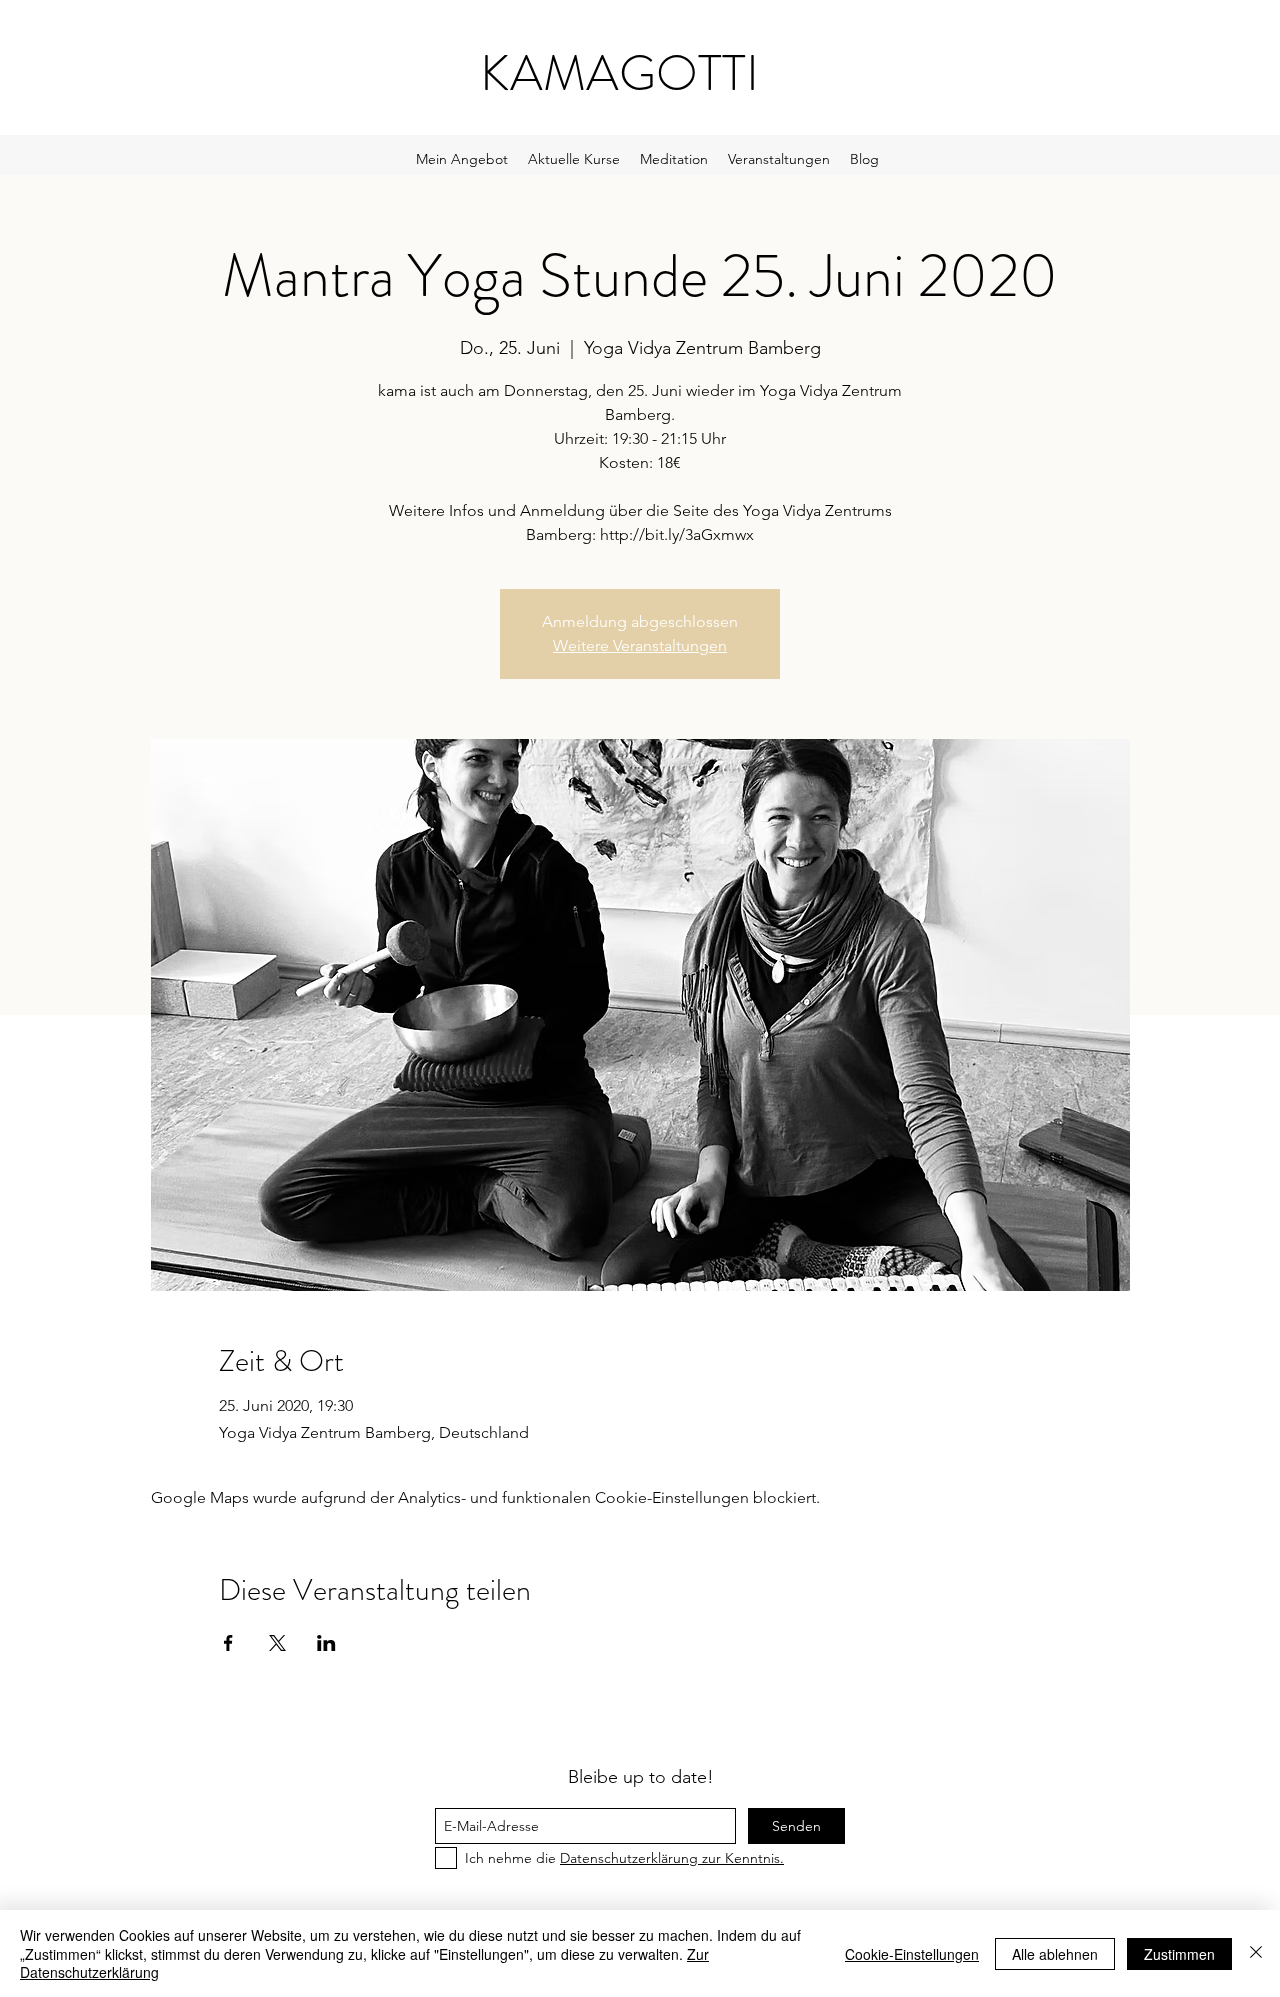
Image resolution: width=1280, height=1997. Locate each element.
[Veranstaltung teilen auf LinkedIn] (326, 1643)
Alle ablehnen (1055, 1954)
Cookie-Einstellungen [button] (912, 1954)
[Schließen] (1256, 1953)
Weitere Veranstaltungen (640, 645)
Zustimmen (1179, 1954)
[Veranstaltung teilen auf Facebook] (228, 1643)
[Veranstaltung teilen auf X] (277, 1643)
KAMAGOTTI (619, 73)
